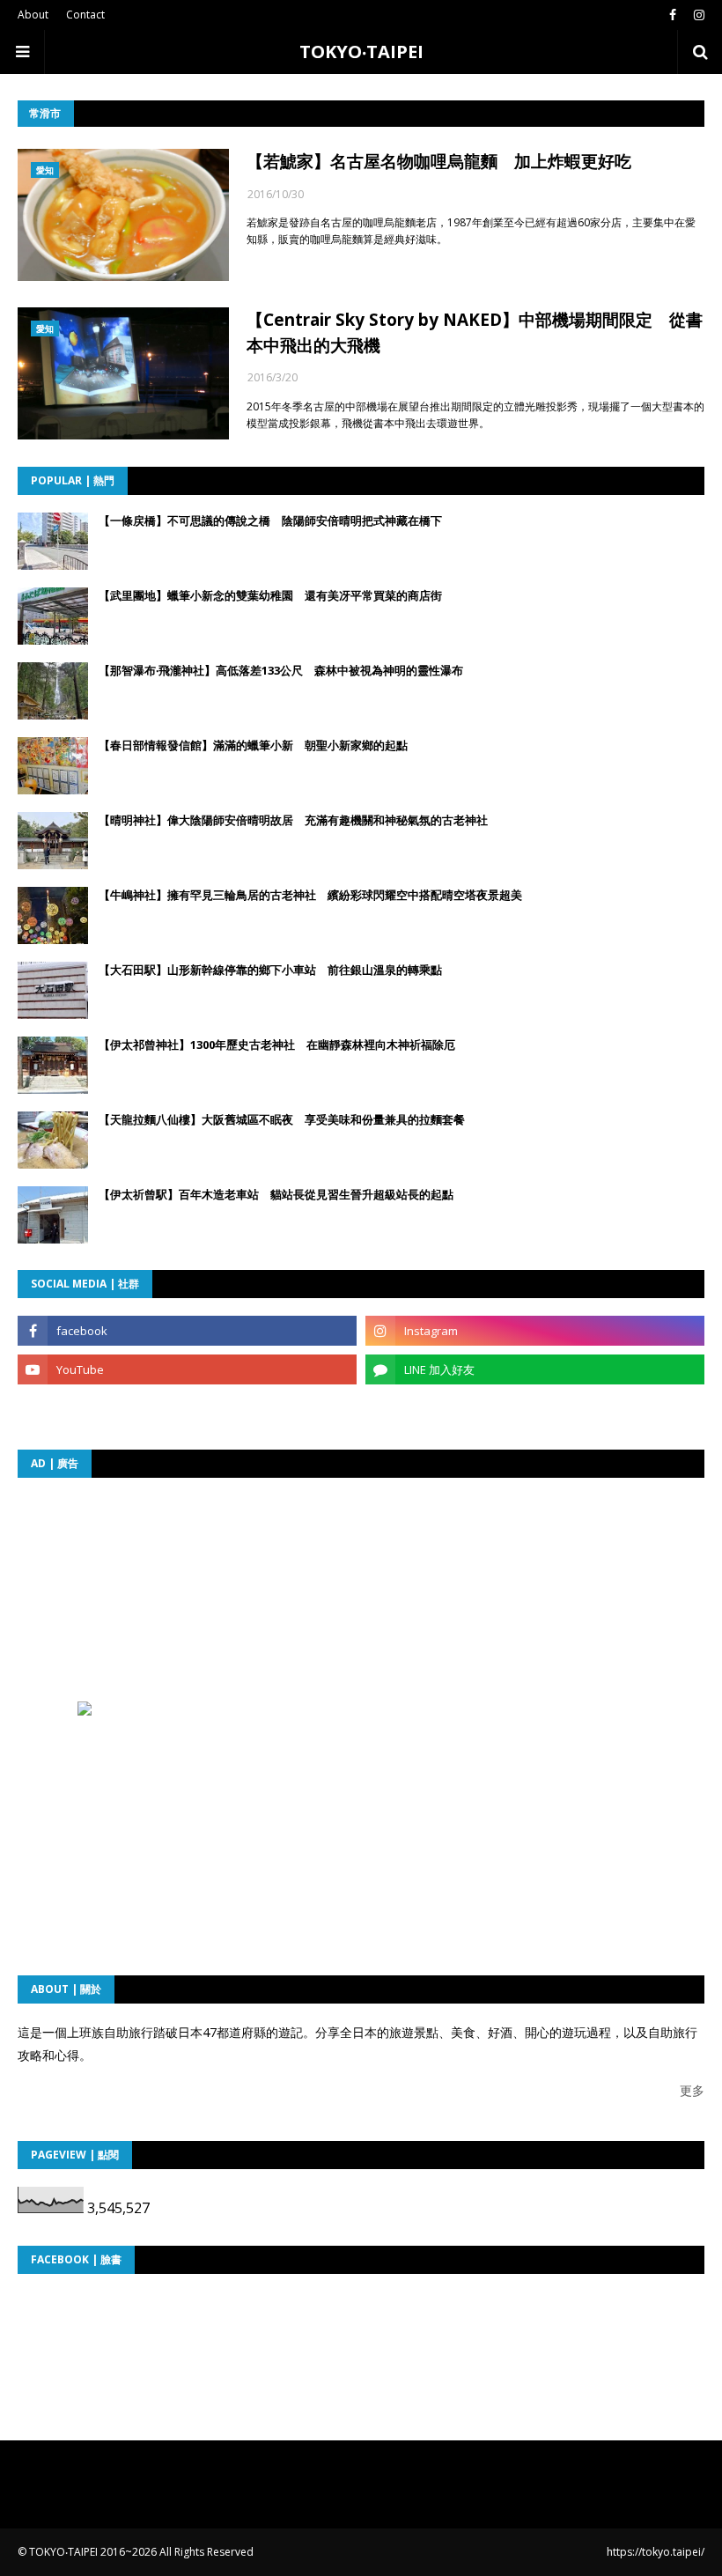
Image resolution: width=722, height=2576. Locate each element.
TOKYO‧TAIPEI (361, 52)
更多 (692, 2090)
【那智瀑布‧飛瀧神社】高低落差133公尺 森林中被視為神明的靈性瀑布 (281, 670)
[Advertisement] (227, 1605)
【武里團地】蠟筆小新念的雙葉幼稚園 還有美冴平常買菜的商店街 (270, 595)
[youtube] (187, 1369)
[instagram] (697, 15)
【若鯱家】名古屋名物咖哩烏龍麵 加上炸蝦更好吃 (439, 161)
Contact (85, 15)
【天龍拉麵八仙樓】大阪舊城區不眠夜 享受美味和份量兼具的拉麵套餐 (282, 1119)
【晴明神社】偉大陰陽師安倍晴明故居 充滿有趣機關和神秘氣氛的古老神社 (293, 820)
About (33, 15)
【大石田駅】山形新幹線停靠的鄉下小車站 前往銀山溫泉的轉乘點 (270, 970)
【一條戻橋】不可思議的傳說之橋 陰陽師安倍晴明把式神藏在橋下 (270, 520)
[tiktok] (187, 1408)
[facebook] (673, 15)
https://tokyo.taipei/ (656, 2552)
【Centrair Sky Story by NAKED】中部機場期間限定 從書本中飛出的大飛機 (475, 332)
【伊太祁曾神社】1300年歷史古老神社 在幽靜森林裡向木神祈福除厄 (277, 1044)
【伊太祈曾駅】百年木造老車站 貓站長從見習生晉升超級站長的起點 (276, 1194)
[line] (535, 1369)
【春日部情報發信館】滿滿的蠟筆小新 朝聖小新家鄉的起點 (253, 745)
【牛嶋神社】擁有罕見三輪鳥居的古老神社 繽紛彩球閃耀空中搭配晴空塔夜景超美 (310, 895)
